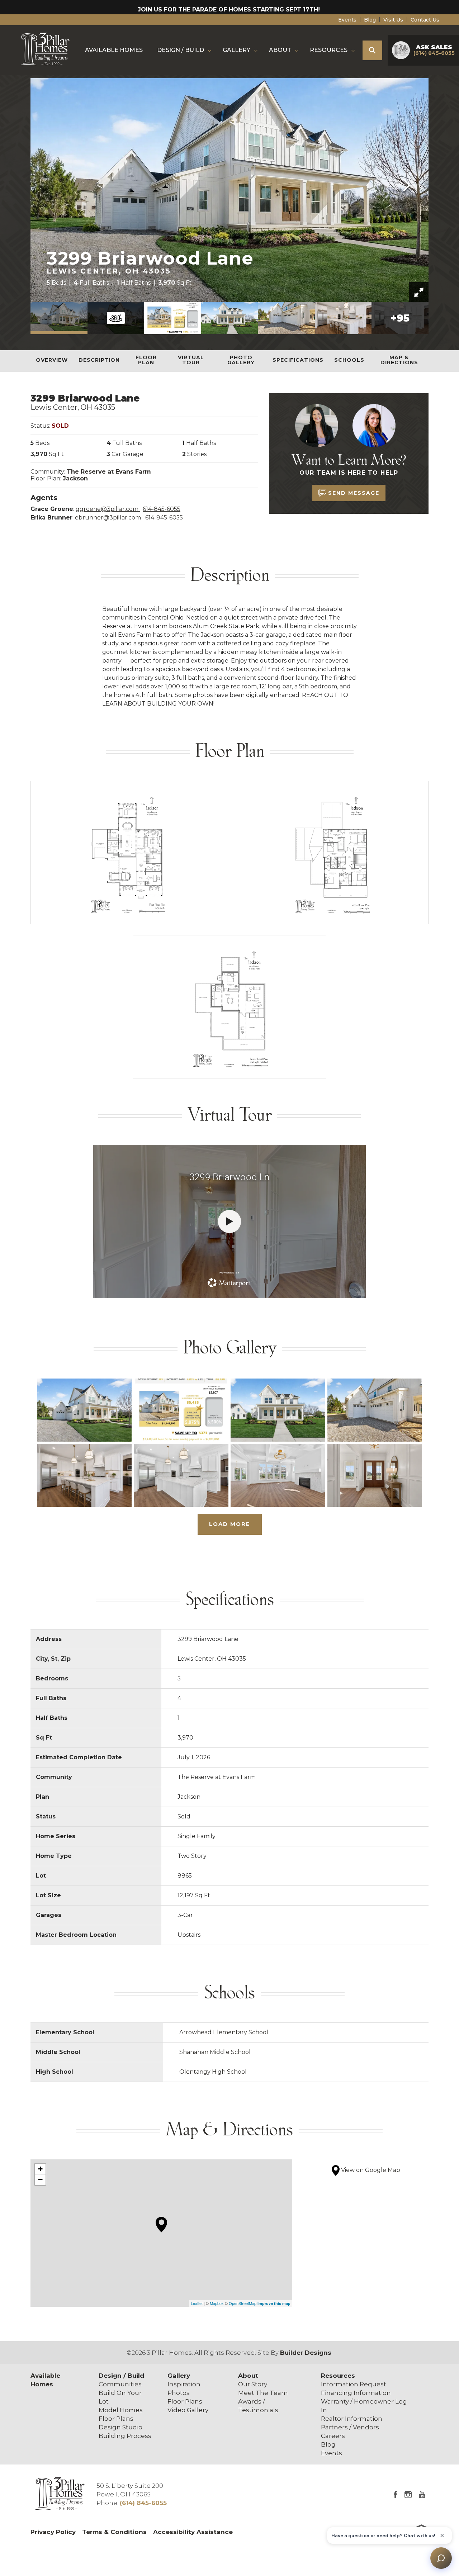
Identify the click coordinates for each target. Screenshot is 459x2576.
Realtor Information (352, 2419)
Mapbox (217, 2303)
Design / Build (121, 2376)
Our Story (253, 2384)
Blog (370, 20)
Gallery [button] (236, 50)
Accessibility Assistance (193, 2532)
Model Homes (121, 2410)
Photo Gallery (241, 360)
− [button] (40, 2180)
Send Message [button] (354, 493)
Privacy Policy (53, 2532)
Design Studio (120, 2427)
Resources (338, 2376)
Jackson (75, 478)
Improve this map (274, 2303)
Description (99, 360)
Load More (230, 1524)
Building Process (125, 2436)
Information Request (354, 2384)
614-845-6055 (162, 509)
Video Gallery (188, 2410)
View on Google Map (370, 2170)
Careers (333, 2436)
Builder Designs (306, 2353)
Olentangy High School (213, 2072)
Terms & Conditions (114, 2532)
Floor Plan (146, 360)
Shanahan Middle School (215, 2052)
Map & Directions (399, 360)
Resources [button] (329, 50)
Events (347, 20)
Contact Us (425, 20)
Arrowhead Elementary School (224, 2032)
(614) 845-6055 (143, 2503)
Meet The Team (263, 2393)
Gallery (179, 2376)
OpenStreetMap (243, 2303)
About (248, 2376)
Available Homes (114, 50)
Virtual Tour (191, 360)
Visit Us (393, 20)
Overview (52, 360)
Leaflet (197, 2303)
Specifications (298, 360)
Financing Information (356, 2393)
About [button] (280, 50)
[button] (372, 50)
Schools (349, 360)
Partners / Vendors (350, 2427)
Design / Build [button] (181, 50)
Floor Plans (116, 2419)
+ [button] (40, 2169)
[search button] (372, 50)
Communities (120, 2384)
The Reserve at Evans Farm (109, 472)
